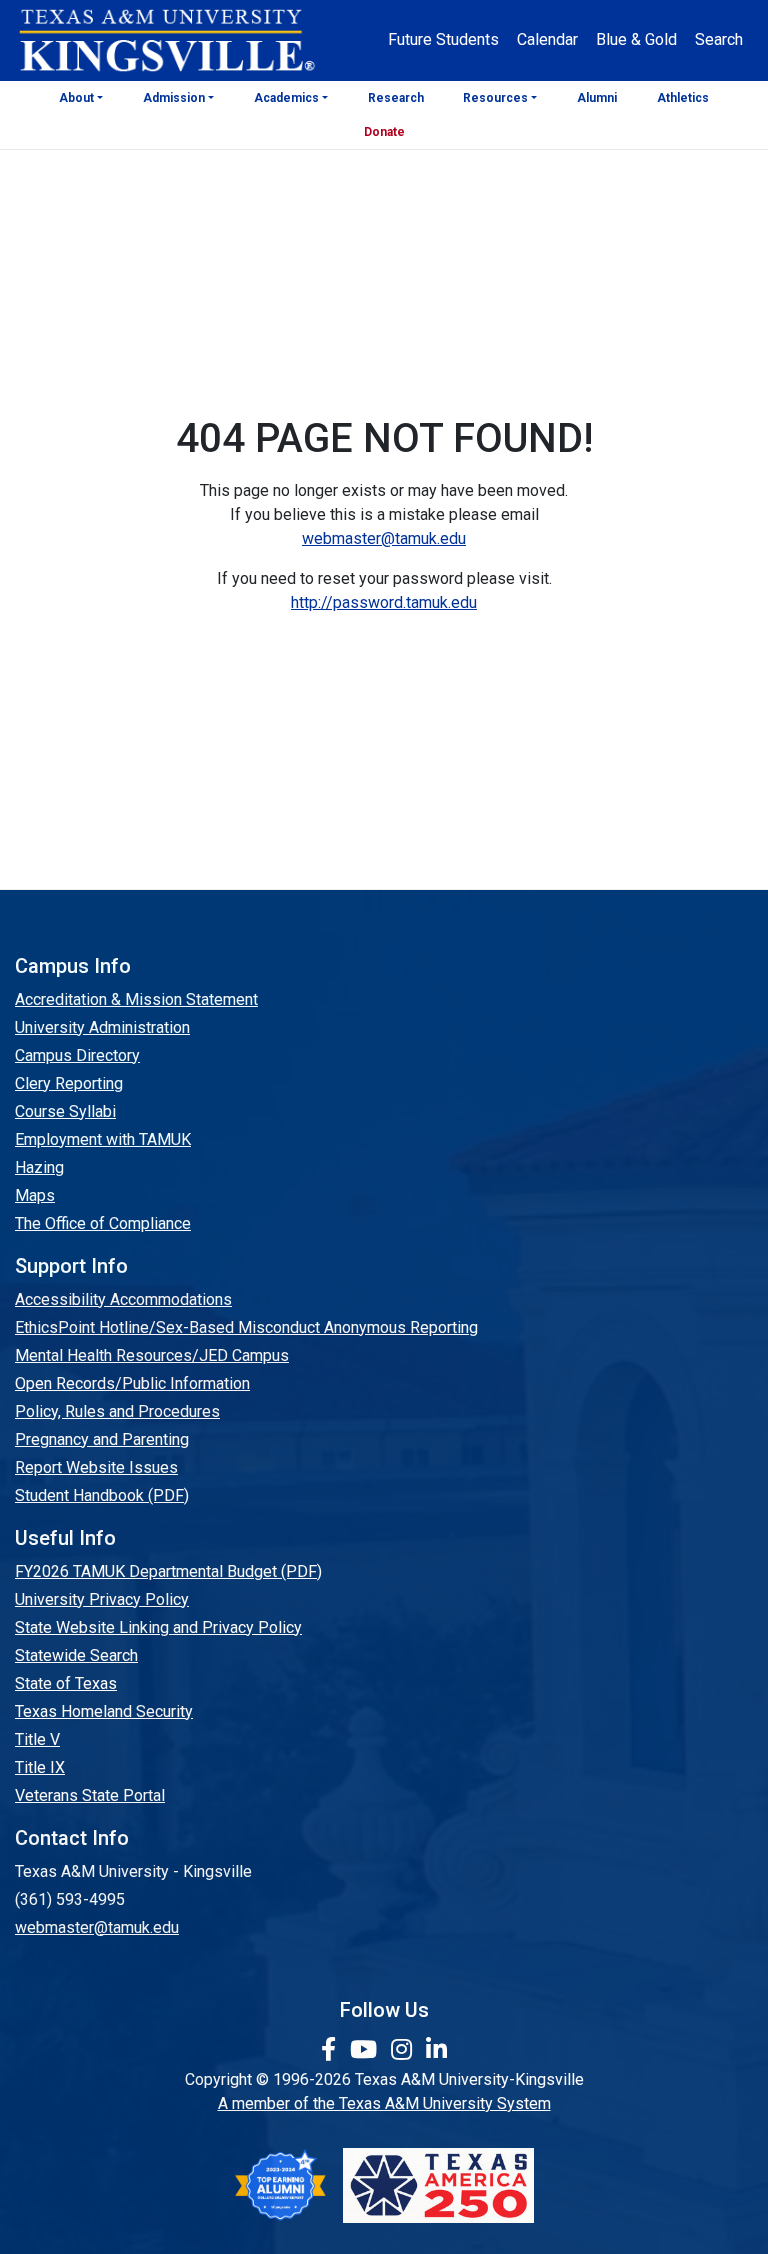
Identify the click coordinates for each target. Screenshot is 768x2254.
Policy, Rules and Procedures (117, 1411)
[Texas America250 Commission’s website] (438, 2185)
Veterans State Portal (90, 1795)
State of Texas (66, 1683)
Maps (35, 1195)
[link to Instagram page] (404, 2050)
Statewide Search (76, 1655)
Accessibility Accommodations (123, 1299)
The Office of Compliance (103, 1223)
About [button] (76, 98)
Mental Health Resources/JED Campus (152, 1355)
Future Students (443, 39)
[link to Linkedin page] (436, 2050)
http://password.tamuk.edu (384, 602)
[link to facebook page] (331, 2050)
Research (396, 98)
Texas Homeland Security (104, 1711)
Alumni (597, 98)
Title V (37, 1739)
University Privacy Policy (102, 1599)
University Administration (102, 1027)
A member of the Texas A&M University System (384, 2103)
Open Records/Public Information (132, 1383)
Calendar (547, 39)
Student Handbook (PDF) (102, 1495)
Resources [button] (495, 98)
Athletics (683, 98)
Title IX (40, 1767)
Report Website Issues (96, 1467)
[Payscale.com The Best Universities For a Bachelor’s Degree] (280, 2185)
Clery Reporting (69, 1083)
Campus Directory (77, 1055)
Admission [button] (174, 98)
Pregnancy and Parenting (102, 1439)
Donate (384, 132)
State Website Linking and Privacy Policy (158, 1627)
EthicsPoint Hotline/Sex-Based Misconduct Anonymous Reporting (246, 1327)
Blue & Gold (636, 39)
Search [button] (719, 39)
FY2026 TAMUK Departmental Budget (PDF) (168, 1571)
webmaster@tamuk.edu (384, 538)
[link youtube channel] (366, 2050)
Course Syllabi (65, 1111)
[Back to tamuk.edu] (166, 41)
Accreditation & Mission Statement (136, 999)
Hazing (39, 1167)
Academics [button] (286, 98)
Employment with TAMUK (103, 1139)
